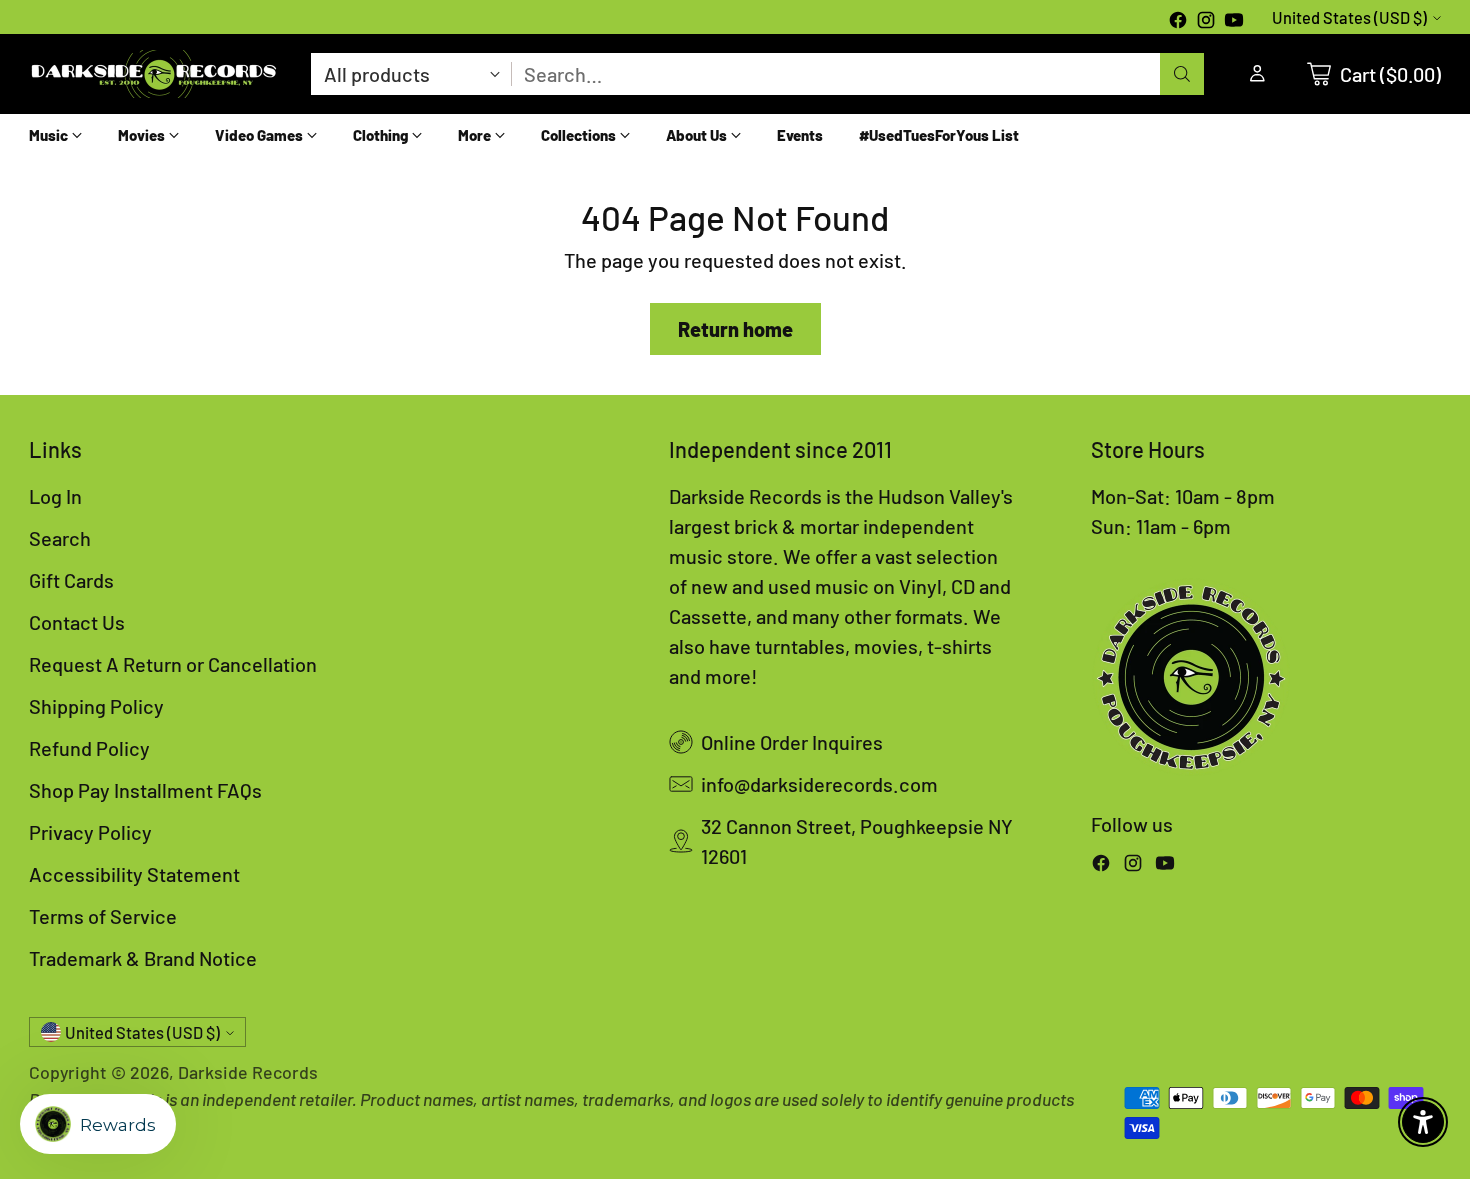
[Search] (1182, 74)
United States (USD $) (1349, 17)
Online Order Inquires (792, 742)
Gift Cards (71, 580)
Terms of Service (103, 916)
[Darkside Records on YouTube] (1234, 22)
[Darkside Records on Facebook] (1178, 22)
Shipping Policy (96, 706)
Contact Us (77, 622)
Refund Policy (89, 748)
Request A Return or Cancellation (173, 664)
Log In (55, 496)
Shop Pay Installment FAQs (145, 790)
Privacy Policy (90, 832)
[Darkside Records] (154, 74)
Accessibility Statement (134, 874)
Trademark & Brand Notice (143, 958)
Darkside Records (248, 1072)
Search (60, 538)
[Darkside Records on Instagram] (1206, 22)
